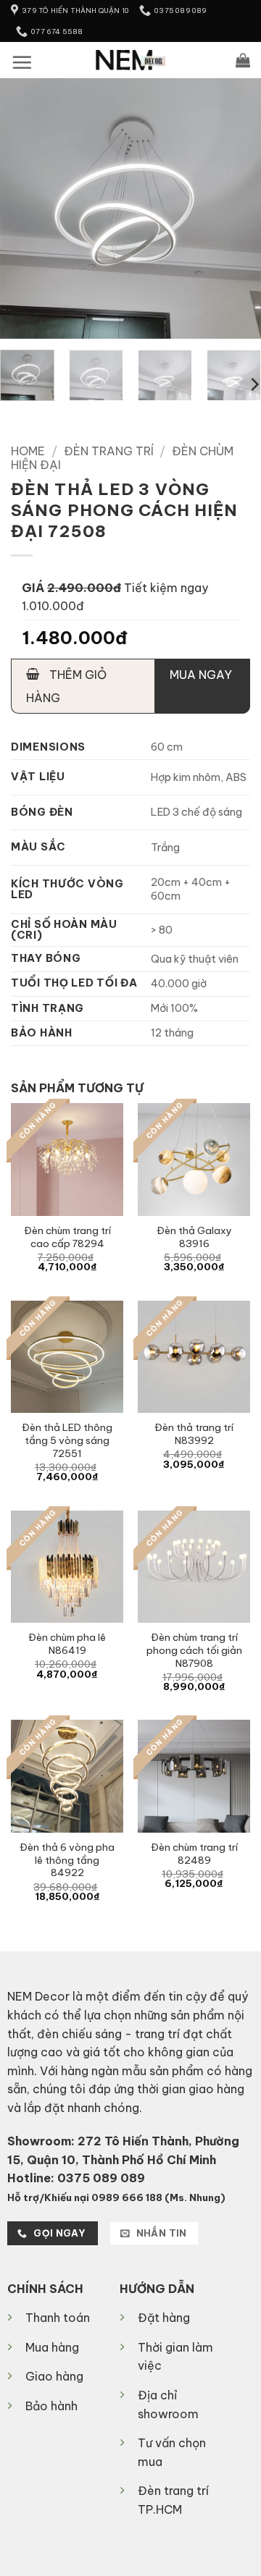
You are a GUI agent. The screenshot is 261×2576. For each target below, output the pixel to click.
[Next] (238, 208)
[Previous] (23, 208)
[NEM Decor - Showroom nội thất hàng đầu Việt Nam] (131, 60)
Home (28, 451)
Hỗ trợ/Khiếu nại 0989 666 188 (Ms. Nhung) (116, 2197)
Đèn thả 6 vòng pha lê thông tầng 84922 (67, 1860)
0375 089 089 (101, 2178)
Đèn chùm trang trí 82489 (194, 1854)
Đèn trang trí (109, 451)
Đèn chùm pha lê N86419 (67, 1644)
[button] (22, 62)
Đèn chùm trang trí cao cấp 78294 (67, 1237)
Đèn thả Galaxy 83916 (194, 1237)
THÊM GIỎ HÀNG (66, 686)
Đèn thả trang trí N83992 (194, 1434)
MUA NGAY (201, 675)
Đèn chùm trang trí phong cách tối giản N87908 (194, 1650)
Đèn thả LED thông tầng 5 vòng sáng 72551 (67, 1440)
